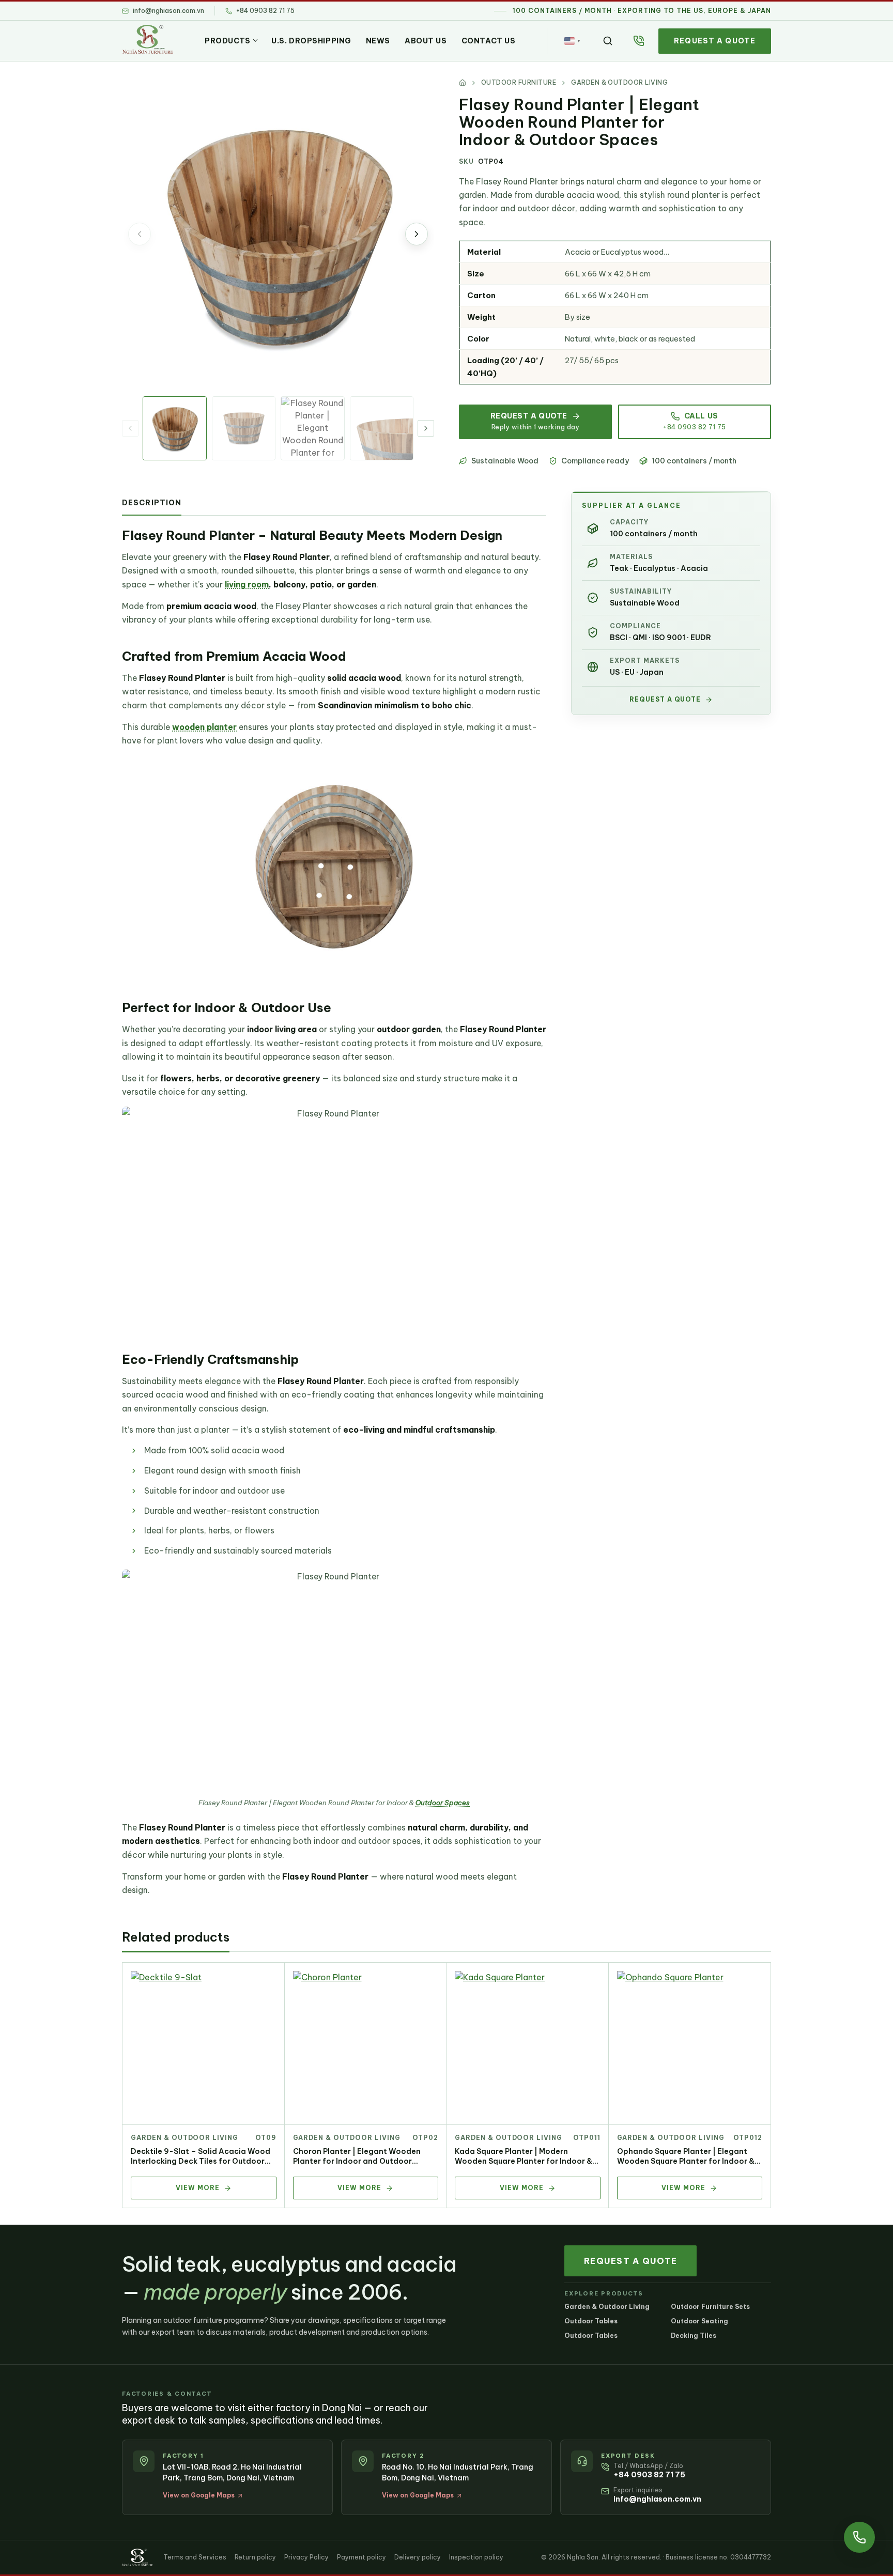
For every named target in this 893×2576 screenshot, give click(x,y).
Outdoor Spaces (443, 1803)
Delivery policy (418, 2557)
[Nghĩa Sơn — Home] (148, 39)
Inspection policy (476, 2557)
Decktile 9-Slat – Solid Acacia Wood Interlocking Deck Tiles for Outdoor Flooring (201, 2161)
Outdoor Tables (591, 2321)
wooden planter (204, 727)
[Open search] (608, 41)
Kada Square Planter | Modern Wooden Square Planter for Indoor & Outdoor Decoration (524, 2161)
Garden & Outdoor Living (184, 2138)
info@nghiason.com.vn (657, 2499)
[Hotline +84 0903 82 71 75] (639, 41)
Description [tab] (152, 503)
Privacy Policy (306, 2557)
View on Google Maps (199, 2495)
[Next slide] (417, 234)
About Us (426, 41)
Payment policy (361, 2557)
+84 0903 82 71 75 (649, 2475)
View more (198, 2188)
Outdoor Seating (699, 2321)
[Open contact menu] (859, 2537)
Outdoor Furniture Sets (710, 2307)
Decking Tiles (694, 2336)
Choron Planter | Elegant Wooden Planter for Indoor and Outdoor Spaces (357, 2161)
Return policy (255, 2557)
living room (247, 584)
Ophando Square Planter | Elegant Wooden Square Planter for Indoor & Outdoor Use (686, 2161)
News (378, 41)
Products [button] (227, 41)
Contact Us (489, 41)
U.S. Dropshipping (311, 41)
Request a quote (715, 41)
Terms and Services (195, 2557)
